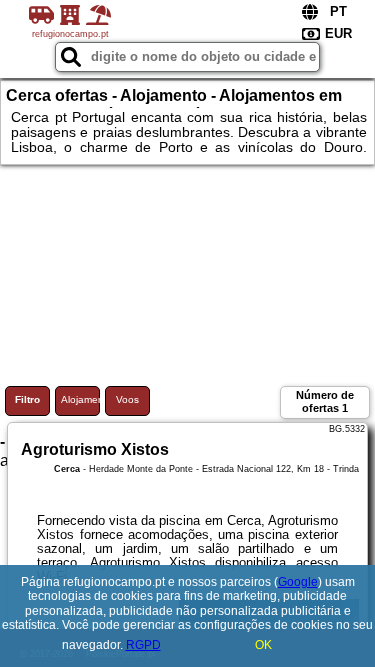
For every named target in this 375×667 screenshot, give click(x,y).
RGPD (143, 645)
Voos (127, 399)
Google (298, 582)
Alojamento (80, 399)
